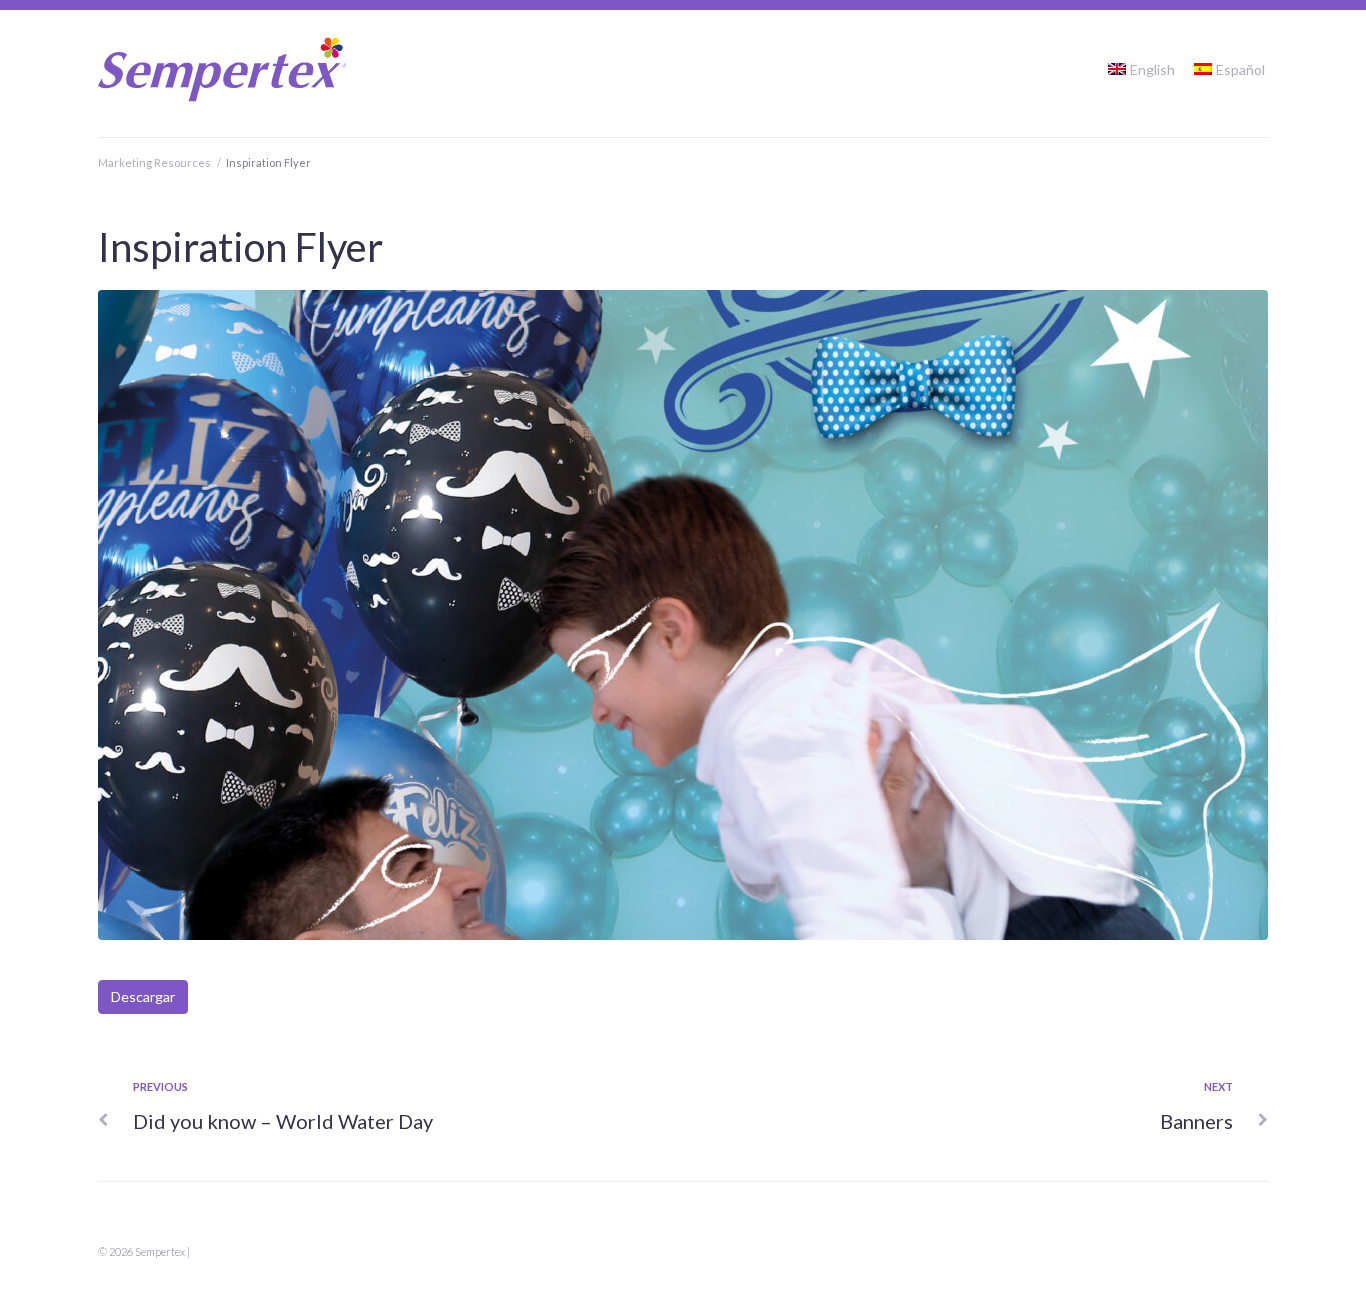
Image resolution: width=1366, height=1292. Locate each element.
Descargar (143, 996)
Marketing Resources (154, 162)
